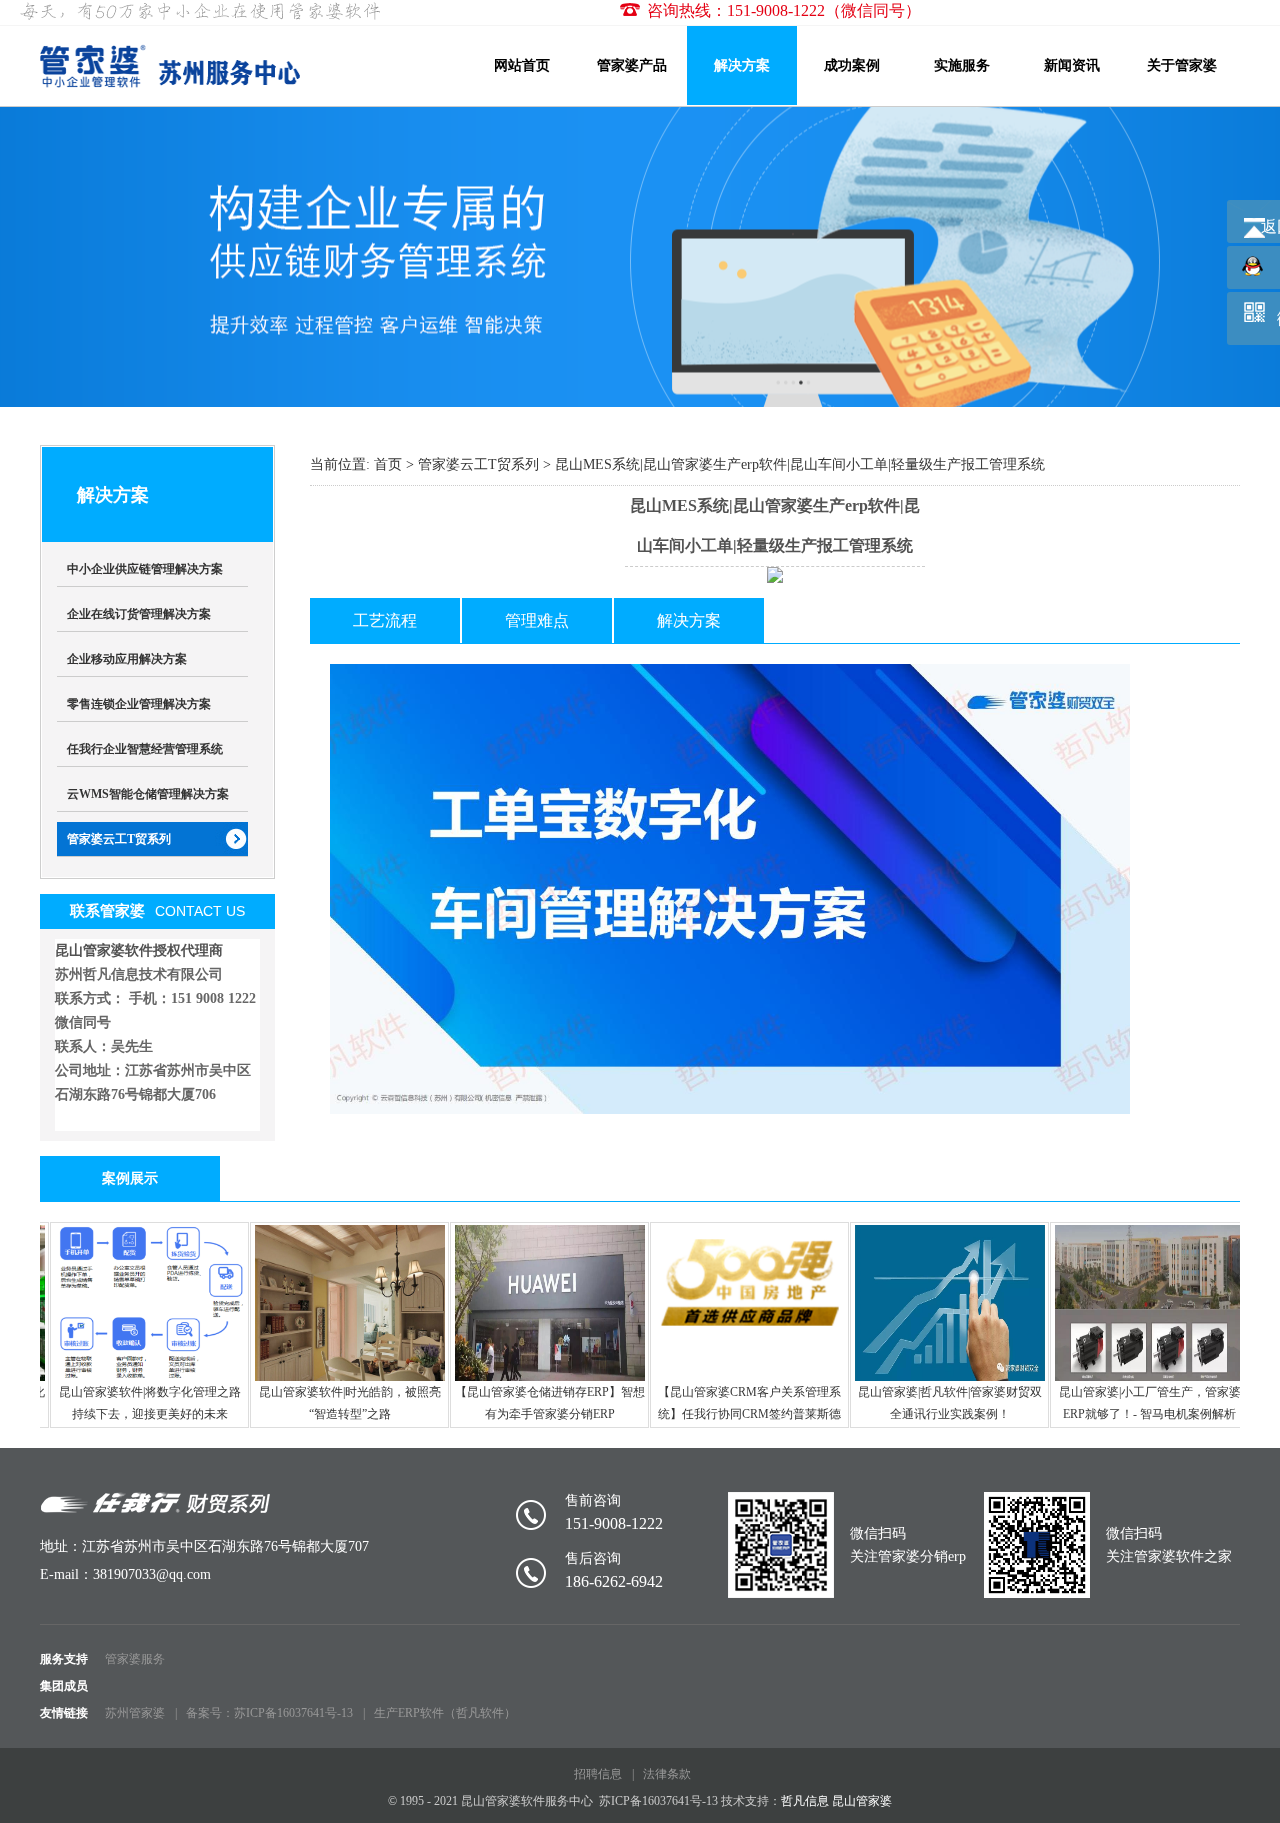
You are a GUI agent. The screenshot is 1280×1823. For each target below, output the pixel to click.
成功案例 (852, 65)
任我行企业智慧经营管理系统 (145, 749)
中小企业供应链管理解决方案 (145, 569)
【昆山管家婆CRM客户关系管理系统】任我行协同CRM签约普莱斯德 (744, 1403)
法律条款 (667, 1774)
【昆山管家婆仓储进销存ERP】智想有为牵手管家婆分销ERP (544, 1403)
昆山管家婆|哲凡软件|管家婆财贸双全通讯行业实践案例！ (944, 1403)
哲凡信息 (805, 1801)
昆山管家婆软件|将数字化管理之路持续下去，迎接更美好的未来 (144, 1403)
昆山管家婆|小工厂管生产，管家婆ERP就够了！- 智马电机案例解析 (1144, 1403)
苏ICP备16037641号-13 (658, 1801)
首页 (388, 464)
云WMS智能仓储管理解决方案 (148, 794)
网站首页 (522, 65)
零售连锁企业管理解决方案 (139, 704)
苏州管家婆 (135, 1713)
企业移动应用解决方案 (127, 659)
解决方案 (742, 65)
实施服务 (962, 65)
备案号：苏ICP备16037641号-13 (269, 1713)
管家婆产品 (632, 65)
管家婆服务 (135, 1659)
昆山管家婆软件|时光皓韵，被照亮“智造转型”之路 (344, 1403)
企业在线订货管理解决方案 (139, 614)
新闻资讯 (1072, 65)
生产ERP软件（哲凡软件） (445, 1713)
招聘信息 (598, 1774)
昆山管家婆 (862, 1801)
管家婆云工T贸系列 (119, 839)
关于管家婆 (1182, 65)
